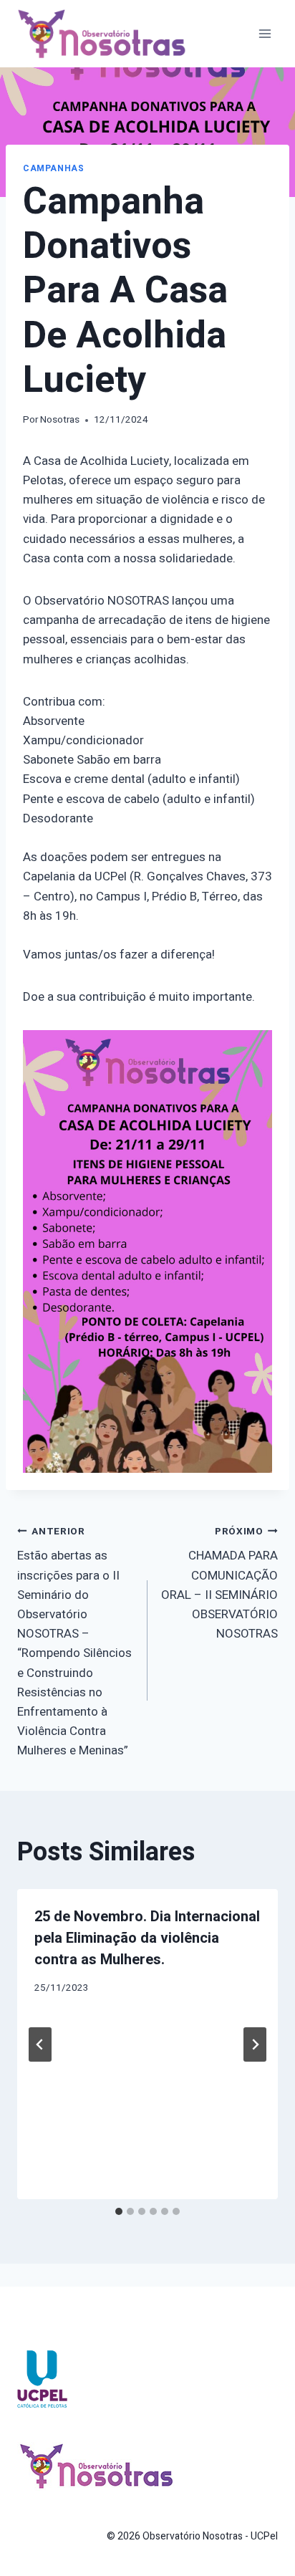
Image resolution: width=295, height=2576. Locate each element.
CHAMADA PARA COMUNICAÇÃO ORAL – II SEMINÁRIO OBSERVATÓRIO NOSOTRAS (219, 1583)
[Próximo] (255, 2044)
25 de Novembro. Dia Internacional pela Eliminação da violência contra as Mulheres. (147, 1938)
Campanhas (53, 169)
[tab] (119, 2211)
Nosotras (60, 420)
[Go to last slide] (40, 2044)
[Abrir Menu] (265, 33)
